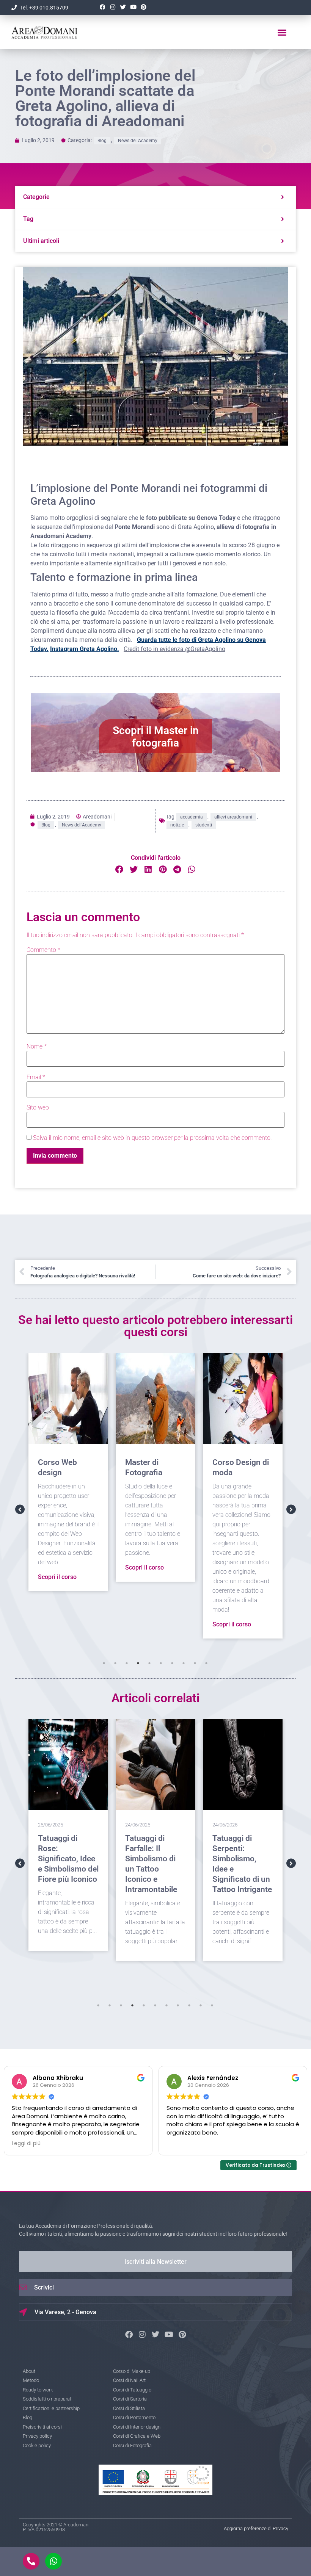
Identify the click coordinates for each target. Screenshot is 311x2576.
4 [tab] (138, 1663)
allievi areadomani (233, 817)
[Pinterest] (143, 7)
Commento (43, 950)
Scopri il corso (57, 1567)
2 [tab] (115, 1663)
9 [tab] (195, 1663)
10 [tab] (206, 1663)
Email (36, 1077)
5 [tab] (149, 1663)
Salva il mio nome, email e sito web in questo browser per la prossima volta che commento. (152, 1138)
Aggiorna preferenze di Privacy (256, 2528)
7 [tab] (172, 1663)
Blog (102, 141)
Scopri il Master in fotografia (156, 737)
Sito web (38, 1108)
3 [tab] (127, 1663)
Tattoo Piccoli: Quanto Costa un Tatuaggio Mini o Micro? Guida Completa (242, 1859)
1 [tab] (104, 1663)
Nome (37, 1047)
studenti (204, 825)
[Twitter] (123, 7)
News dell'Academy (138, 141)
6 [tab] (161, 1663)
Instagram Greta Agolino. (85, 649)
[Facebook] (102, 7)
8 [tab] (184, 1663)
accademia (192, 817)
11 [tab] (212, 2005)
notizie (177, 825)
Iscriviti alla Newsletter (155, 2262)
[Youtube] (133, 7)
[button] (282, 32)
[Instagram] (113, 7)
